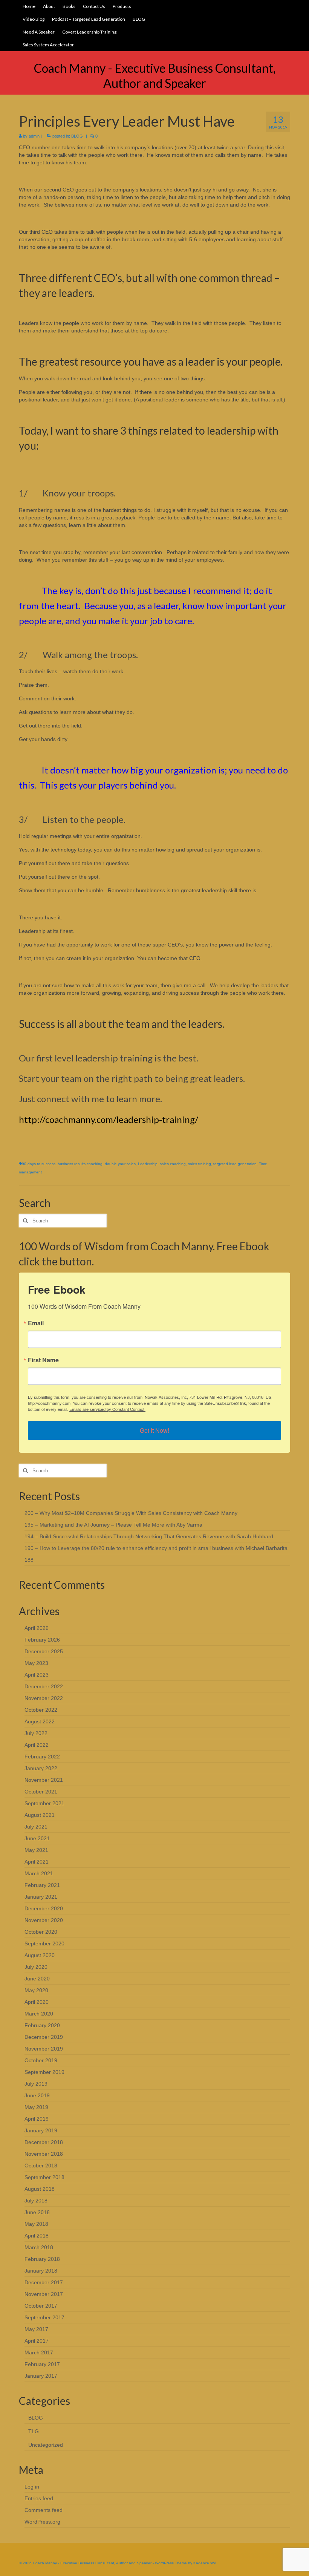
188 (29, 1560)
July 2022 (36, 1733)
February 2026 (42, 1640)
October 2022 (41, 1710)
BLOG (77, 136)
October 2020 (41, 1932)
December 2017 (44, 2282)
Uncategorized (46, 2445)
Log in (32, 2487)
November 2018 (44, 2154)
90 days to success (39, 1164)
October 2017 (41, 2306)
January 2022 (41, 1768)
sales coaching (173, 1164)
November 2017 (44, 2294)
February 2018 (42, 2259)
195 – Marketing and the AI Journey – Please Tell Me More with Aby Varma (113, 1525)
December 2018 (44, 2142)
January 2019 (41, 2130)
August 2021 (40, 1815)
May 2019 (36, 2107)
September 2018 (44, 2177)
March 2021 (39, 1873)
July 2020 (36, 1967)
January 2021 (41, 1897)
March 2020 (39, 2014)
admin (34, 136)
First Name (43, 1360)
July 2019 (36, 2084)
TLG (34, 2431)
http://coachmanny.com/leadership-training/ (109, 1119)
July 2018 (36, 2201)
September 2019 (44, 2072)
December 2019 (44, 2037)
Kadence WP (205, 2563)
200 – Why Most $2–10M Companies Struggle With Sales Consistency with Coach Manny (131, 1513)
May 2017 (36, 2329)
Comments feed (44, 2510)
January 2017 (41, 2376)
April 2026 (37, 1628)
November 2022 (44, 1698)
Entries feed (39, 2498)
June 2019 (37, 2095)
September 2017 (44, 2317)
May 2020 (36, 1990)
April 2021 (37, 1862)
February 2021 (42, 1885)
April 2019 (37, 2119)
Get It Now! (154, 1430)
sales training (200, 1164)
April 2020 (37, 2002)
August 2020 (40, 1955)
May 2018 (36, 2224)
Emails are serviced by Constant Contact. (107, 1409)
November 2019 (44, 2049)
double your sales (120, 1164)
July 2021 (36, 1827)
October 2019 (41, 2060)
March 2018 (39, 2247)
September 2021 (44, 1803)
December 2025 (44, 1651)
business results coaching (80, 1164)
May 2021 (36, 1850)
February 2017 (42, 2364)
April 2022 (37, 1745)
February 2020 (42, 2025)
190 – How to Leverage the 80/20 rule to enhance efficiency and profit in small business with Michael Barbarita (156, 1548)
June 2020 (37, 1979)
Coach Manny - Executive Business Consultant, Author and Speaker (155, 76)
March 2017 (39, 2352)
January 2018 (41, 2271)
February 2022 (42, 1757)
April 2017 (37, 2341)
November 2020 (44, 1920)
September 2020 (44, 1943)
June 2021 (37, 1838)
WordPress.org (42, 2522)
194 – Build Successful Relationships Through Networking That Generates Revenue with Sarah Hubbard (149, 1536)
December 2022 (44, 1686)
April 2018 (37, 2236)
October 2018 (41, 2166)
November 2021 (44, 1780)
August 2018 (40, 2189)
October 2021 (41, 1792)
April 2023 (37, 1675)
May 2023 (36, 1663)
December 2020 (44, 1908)
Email (36, 1323)
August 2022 (40, 1721)
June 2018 (37, 2212)
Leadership (148, 1164)
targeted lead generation (235, 1164)
